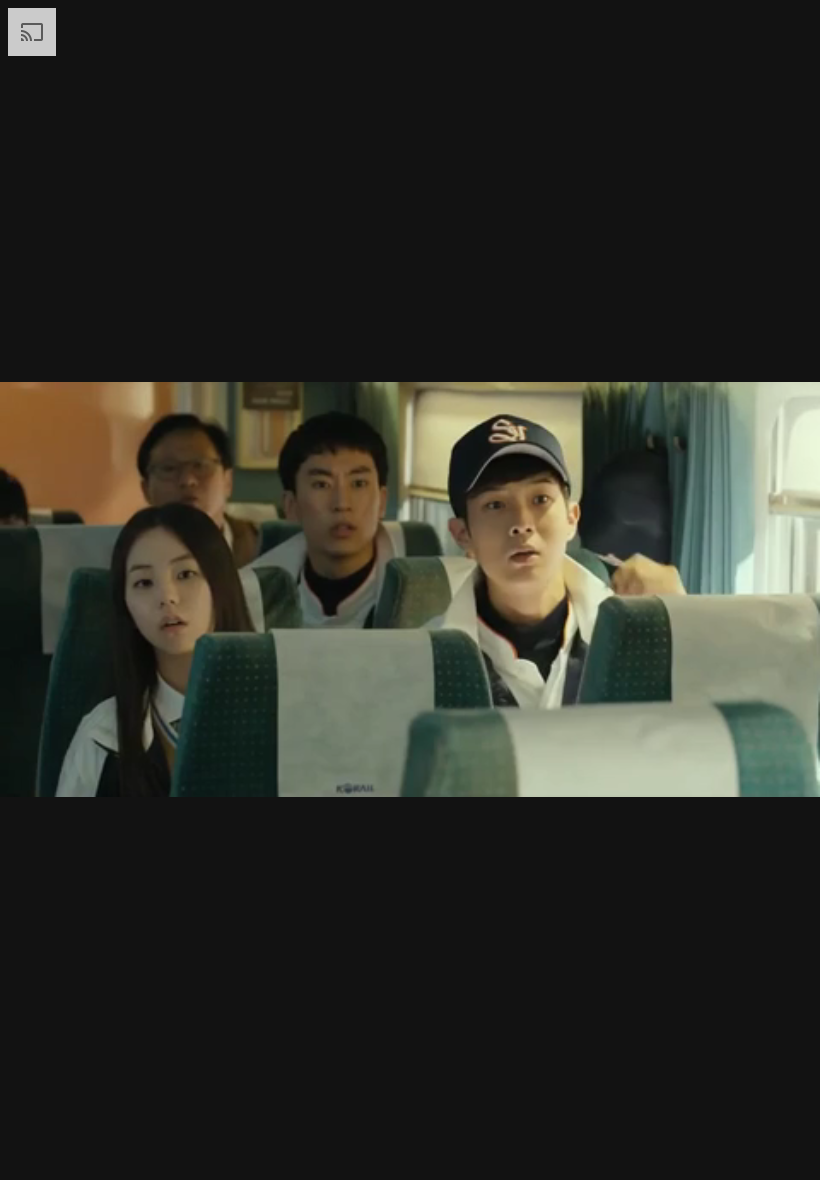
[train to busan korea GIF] (410, 590)
